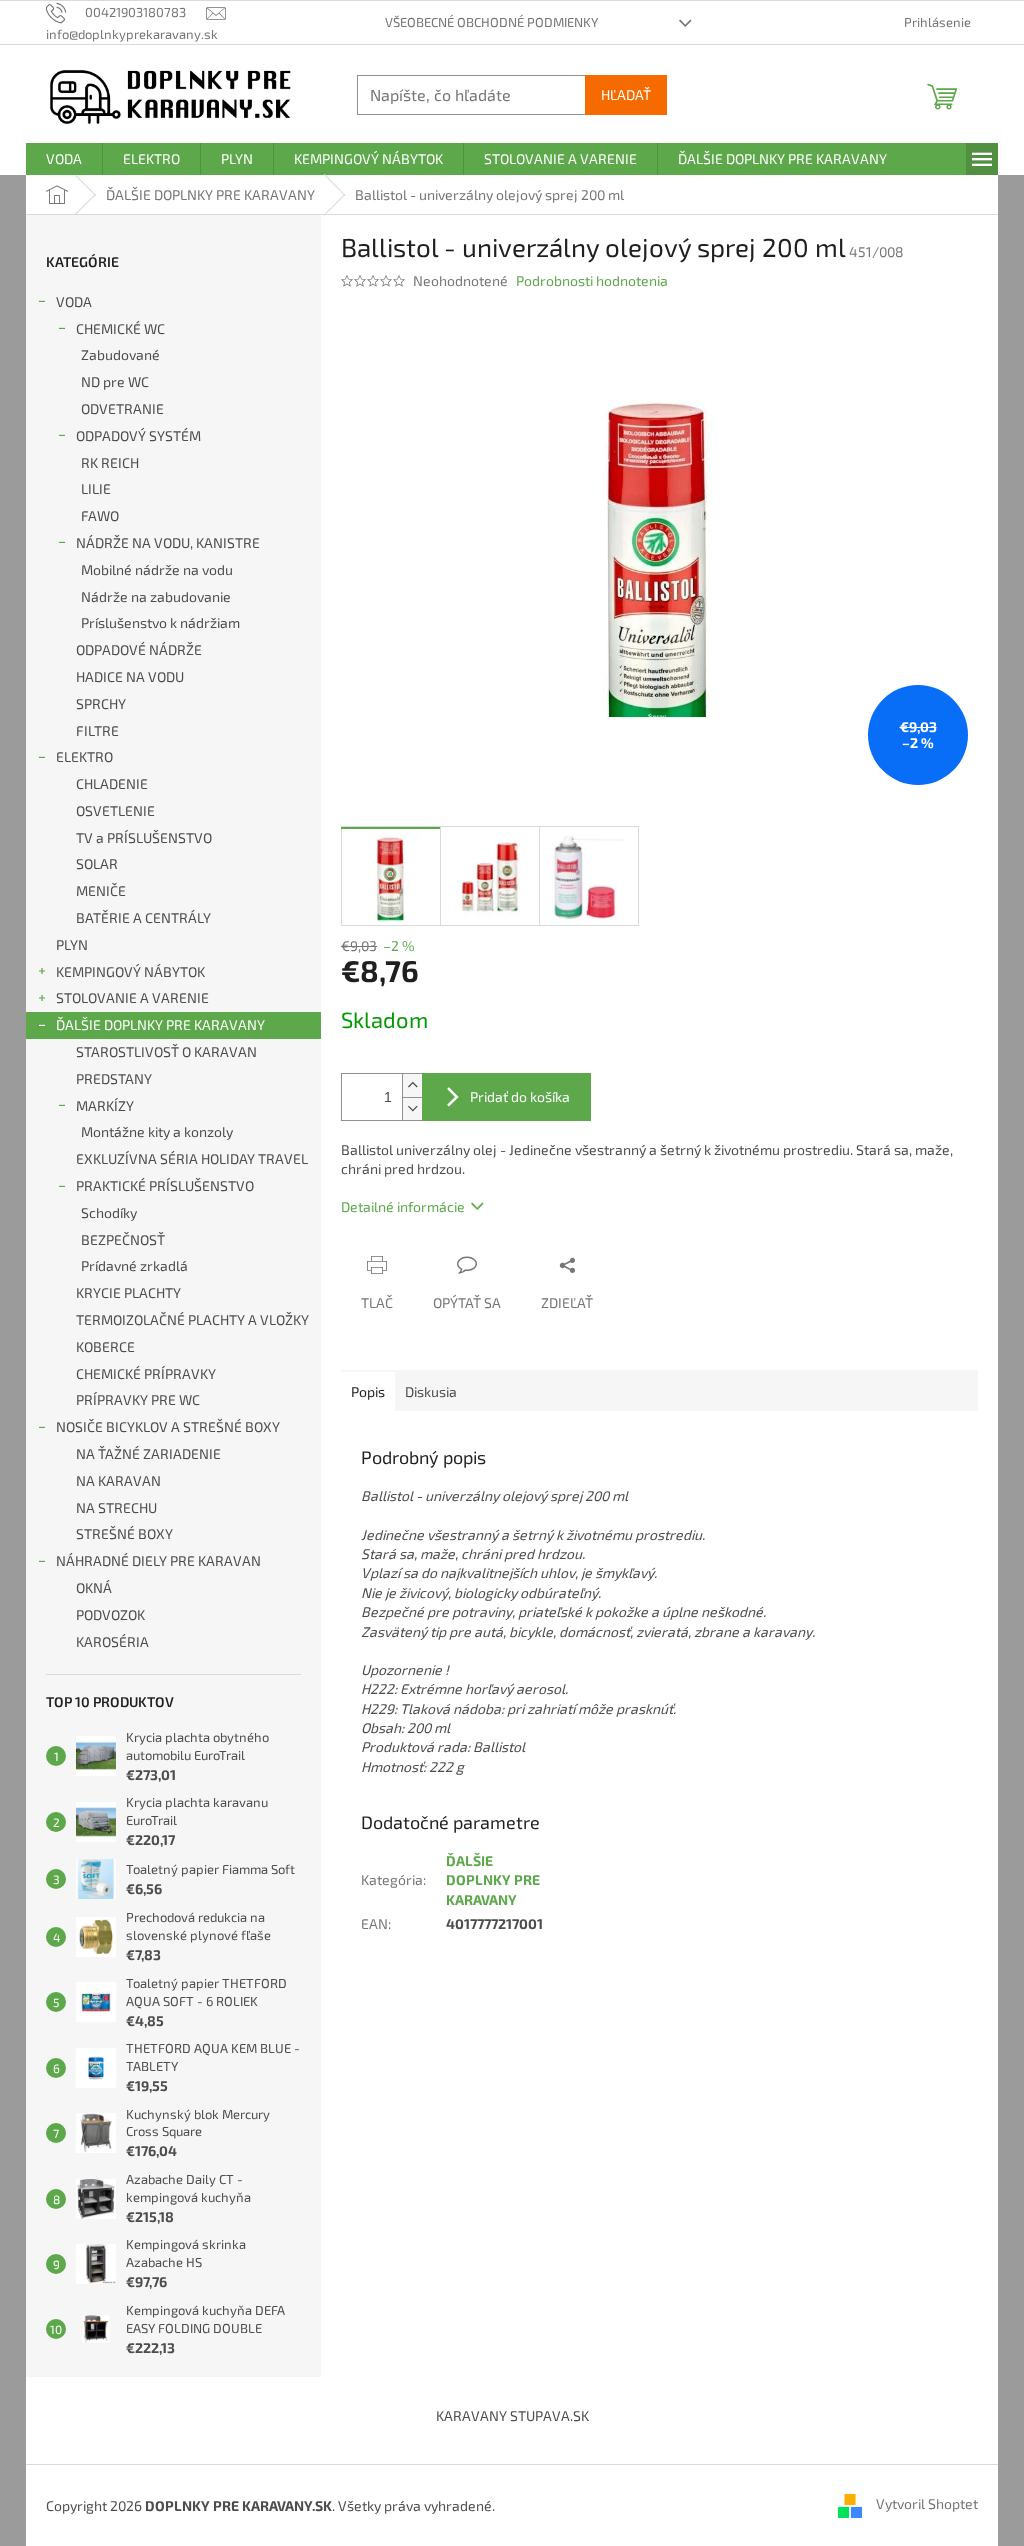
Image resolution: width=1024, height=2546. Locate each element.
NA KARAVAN (118, 1480)
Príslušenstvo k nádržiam (160, 622)
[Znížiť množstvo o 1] (412, 1108)
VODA (74, 301)
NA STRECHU (116, 1507)
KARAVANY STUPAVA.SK (512, 2415)
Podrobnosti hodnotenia (592, 280)
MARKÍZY (105, 1105)
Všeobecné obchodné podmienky (491, 22)
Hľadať (626, 94)
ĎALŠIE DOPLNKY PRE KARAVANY (160, 1024)
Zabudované (120, 354)
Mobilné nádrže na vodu (157, 569)
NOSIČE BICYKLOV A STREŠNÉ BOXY (168, 1426)
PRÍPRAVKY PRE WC (138, 1399)
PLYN (72, 944)
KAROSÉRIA (112, 1641)
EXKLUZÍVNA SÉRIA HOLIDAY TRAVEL (192, 1158)
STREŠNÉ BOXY (124, 1533)
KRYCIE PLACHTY (128, 1292)
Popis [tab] (368, 1391)
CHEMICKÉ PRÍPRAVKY (146, 1373)
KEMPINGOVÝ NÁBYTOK (130, 971)
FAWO (100, 515)
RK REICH (110, 462)
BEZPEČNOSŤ (123, 1239)
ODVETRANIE (122, 408)
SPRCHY (101, 703)
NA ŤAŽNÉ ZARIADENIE (148, 1453)
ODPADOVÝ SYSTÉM (138, 435)
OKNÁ (94, 1587)
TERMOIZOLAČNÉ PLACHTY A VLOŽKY (192, 1319)
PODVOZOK (110, 1614)
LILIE (96, 488)
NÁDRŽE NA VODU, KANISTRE (168, 542)
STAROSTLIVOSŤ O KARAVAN (166, 1051)
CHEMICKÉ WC (120, 328)
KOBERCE (105, 1346)
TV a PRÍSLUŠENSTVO (144, 837)
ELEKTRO (84, 756)
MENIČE (101, 890)
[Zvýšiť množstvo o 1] (412, 1085)
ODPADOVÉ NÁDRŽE (139, 649)
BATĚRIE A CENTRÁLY (143, 917)
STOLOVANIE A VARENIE (132, 997)
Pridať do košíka (520, 1096)
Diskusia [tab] (431, 1391)
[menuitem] (64, 159)
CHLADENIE (112, 783)
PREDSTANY (114, 1078)
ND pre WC (115, 381)
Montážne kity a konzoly (157, 1131)
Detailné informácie (403, 1206)
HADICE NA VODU (130, 676)
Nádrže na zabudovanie (156, 596)
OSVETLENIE (115, 810)
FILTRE (97, 730)
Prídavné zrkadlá (134, 1265)
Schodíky (109, 1212)
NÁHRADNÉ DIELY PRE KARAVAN (158, 1560)
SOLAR (97, 863)
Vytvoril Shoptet (927, 2503)
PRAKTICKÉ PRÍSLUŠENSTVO (165, 1185)
